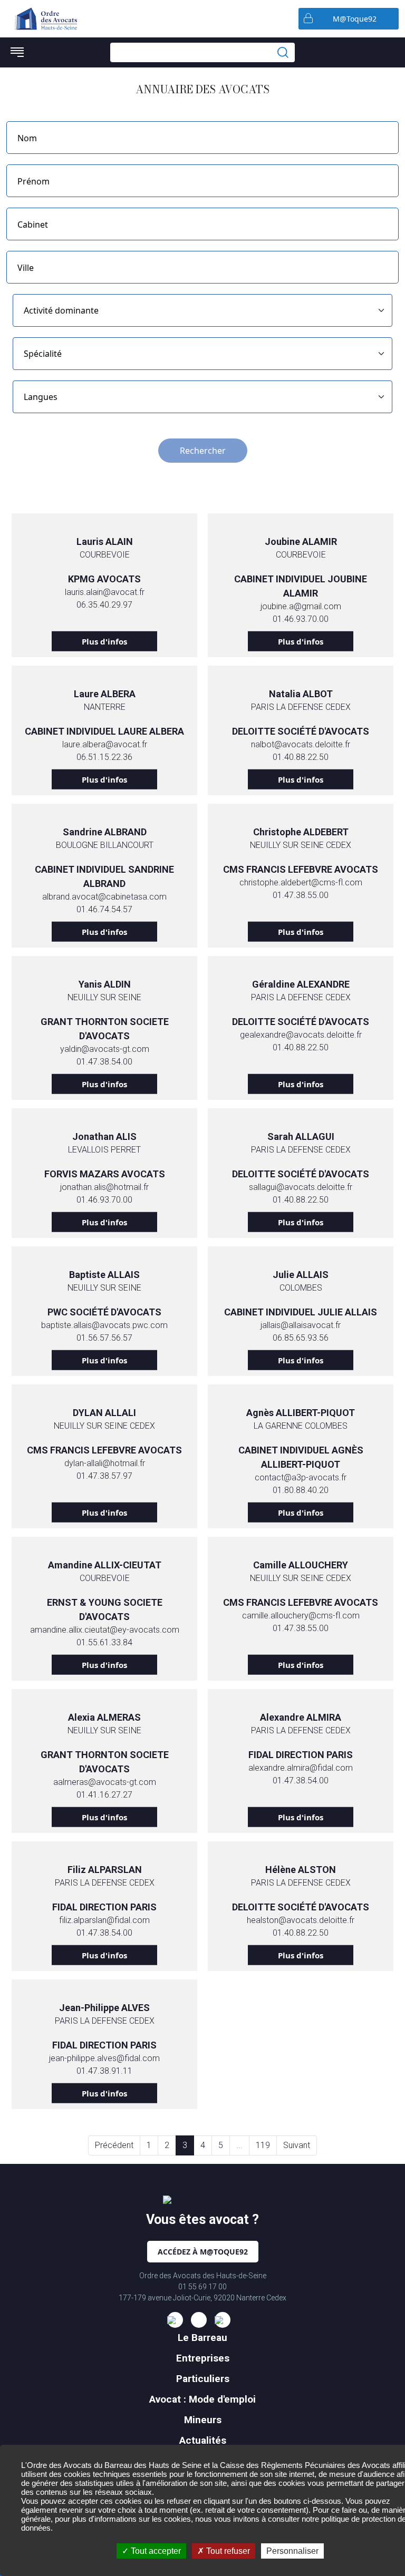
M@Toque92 (355, 19)
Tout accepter (155, 2551)
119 (263, 2145)
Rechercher (203, 451)
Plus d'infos (104, 641)
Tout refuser (227, 2551)
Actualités (203, 2440)
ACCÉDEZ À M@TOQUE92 (203, 2252)
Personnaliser (292, 2551)
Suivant (297, 2145)
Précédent (114, 2145)
